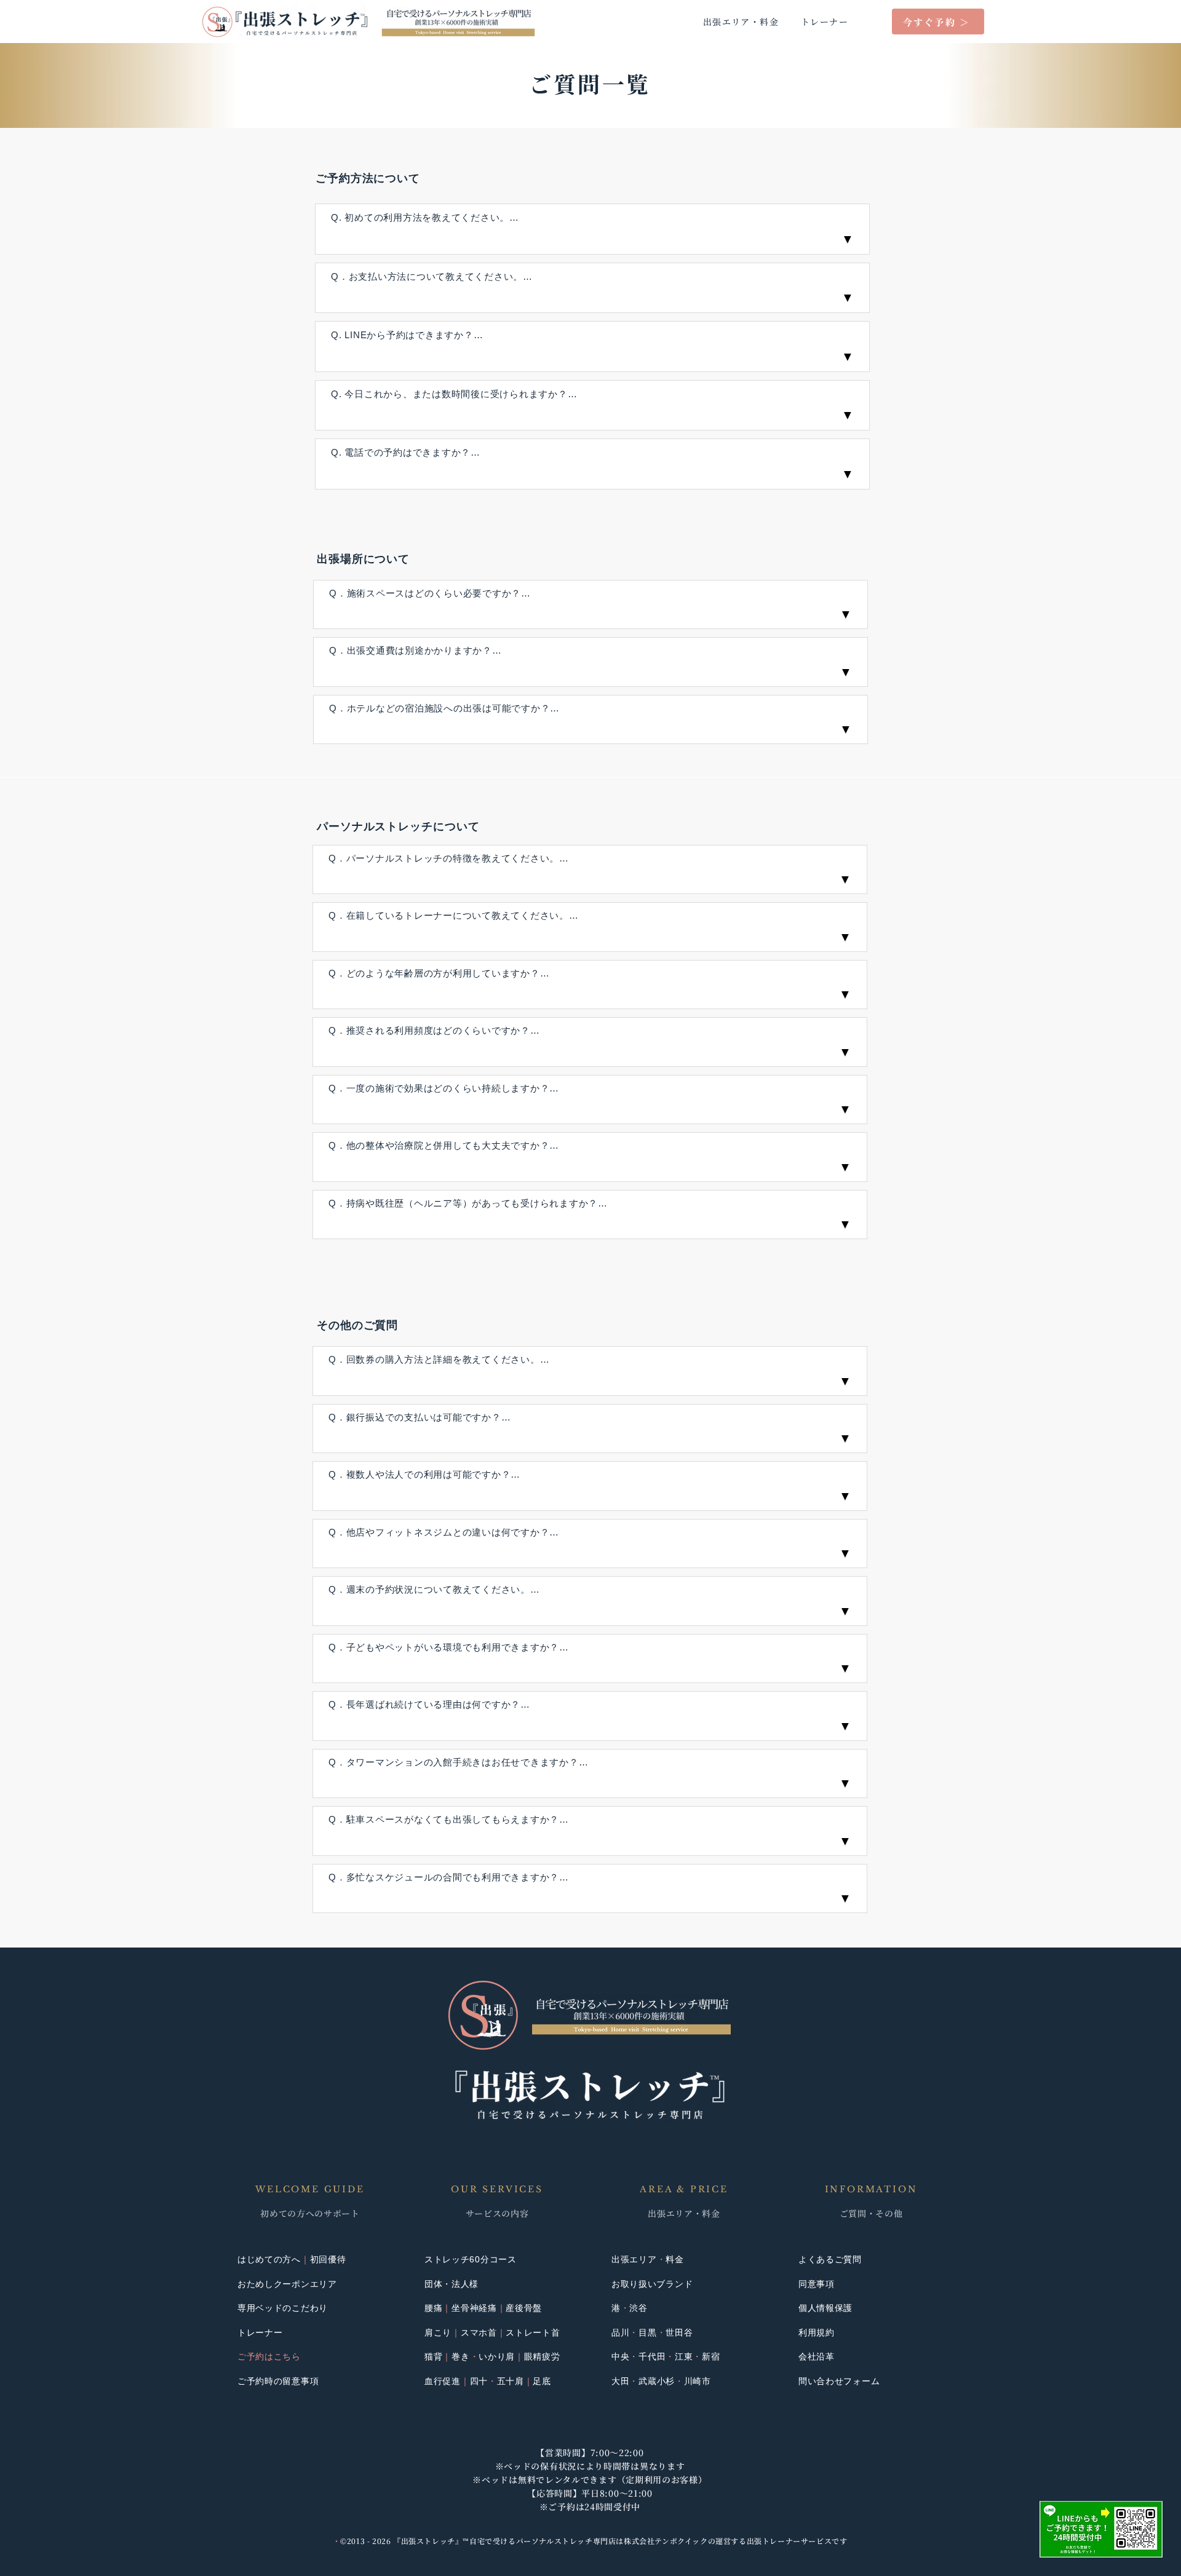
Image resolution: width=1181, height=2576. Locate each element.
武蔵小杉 (657, 2381)
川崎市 (698, 2381)
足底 (542, 2381)
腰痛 (433, 2308)
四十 (479, 2381)
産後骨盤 (524, 2308)
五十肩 (511, 2381)
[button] (1101, 2529)
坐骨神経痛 (474, 2308)
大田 (620, 2381)
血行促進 (443, 2381)
